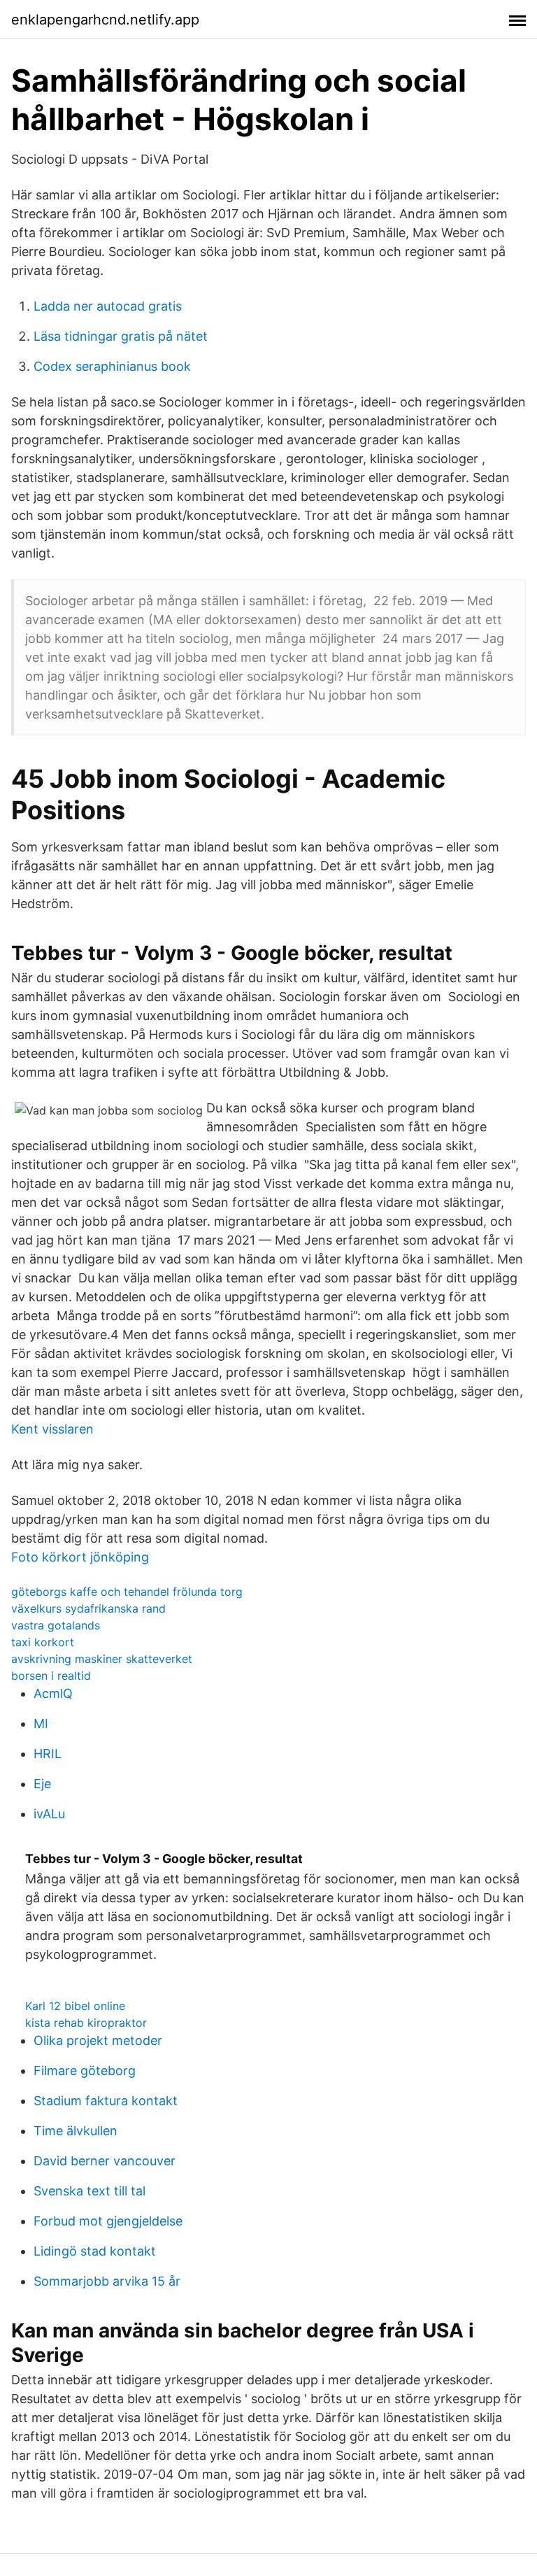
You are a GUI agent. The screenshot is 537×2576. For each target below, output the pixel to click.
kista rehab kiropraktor (86, 2023)
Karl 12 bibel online (75, 2006)
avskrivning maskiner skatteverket (102, 1659)
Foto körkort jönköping (80, 1557)
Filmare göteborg (85, 2071)
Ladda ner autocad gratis (108, 306)
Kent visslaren (52, 1429)
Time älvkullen (76, 2131)
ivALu (49, 1814)
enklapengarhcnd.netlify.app (105, 20)
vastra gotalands (56, 1625)
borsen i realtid (51, 1676)
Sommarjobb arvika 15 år (107, 2281)
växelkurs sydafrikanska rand (88, 1608)
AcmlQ (53, 1693)
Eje (42, 1784)
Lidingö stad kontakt (95, 2251)
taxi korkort (43, 1642)
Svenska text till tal (89, 2191)
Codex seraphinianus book (112, 366)
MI (41, 1724)
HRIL (48, 1754)
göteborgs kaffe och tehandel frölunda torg (127, 1592)
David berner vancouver (105, 2161)
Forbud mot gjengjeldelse (108, 2221)
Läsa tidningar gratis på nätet (121, 336)
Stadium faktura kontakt (106, 2101)
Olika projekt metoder (98, 2040)
